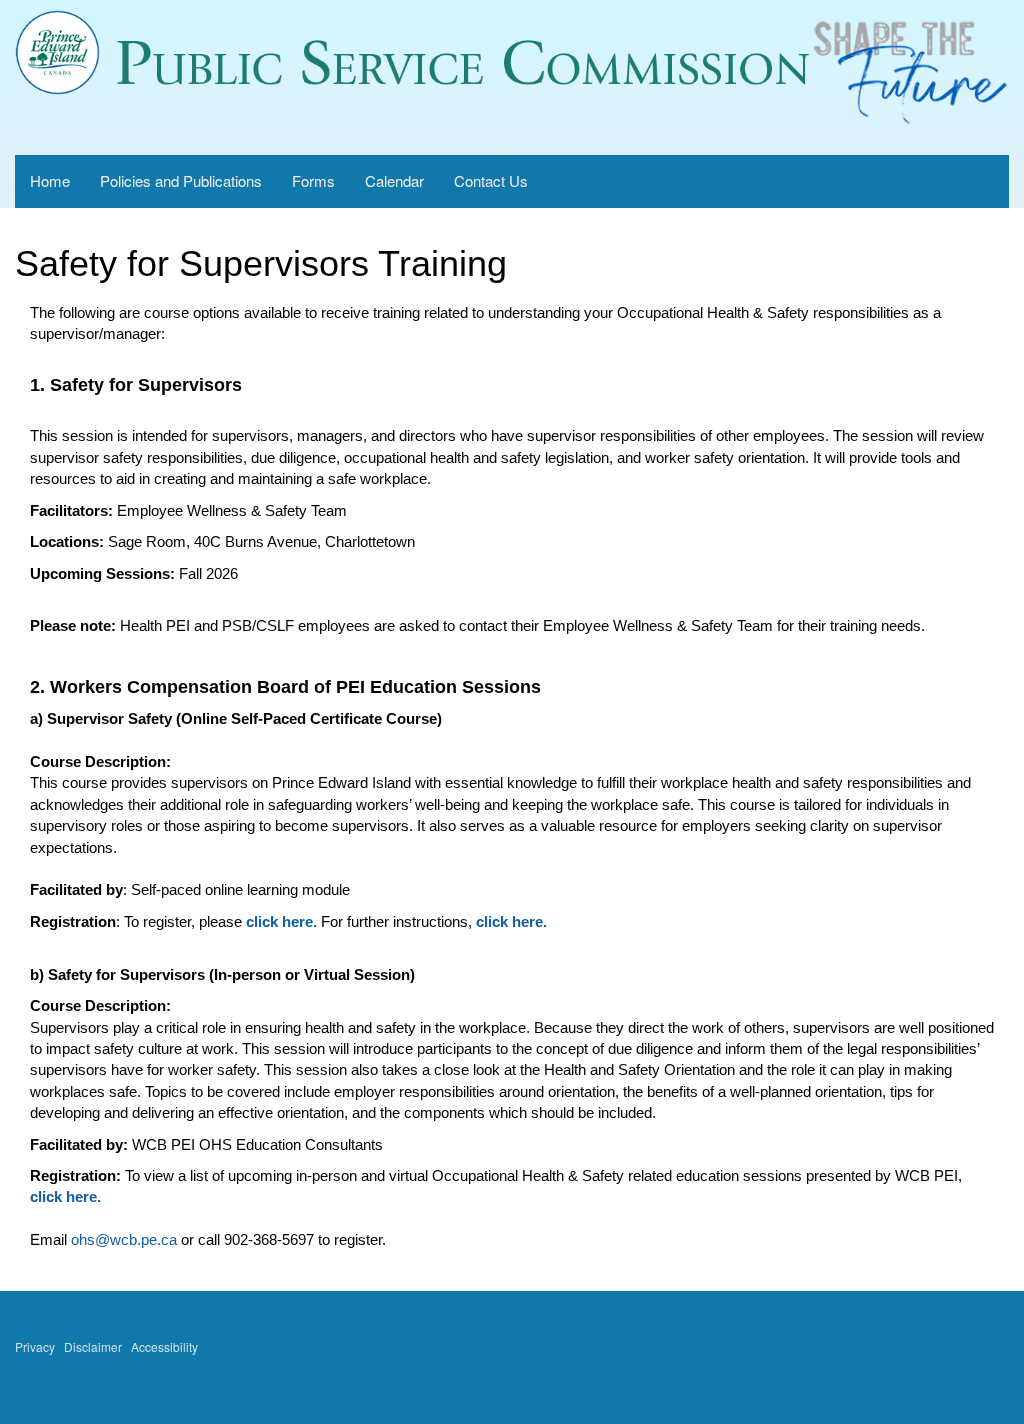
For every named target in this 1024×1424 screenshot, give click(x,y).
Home (50, 180)
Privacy (35, 1346)
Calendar (394, 180)
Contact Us (491, 180)
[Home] (57, 52)
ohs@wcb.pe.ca (124, 1239)
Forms (313, 180)
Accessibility (164, 1346)
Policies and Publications (181, 180)
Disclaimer (93, 1346)
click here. (281, 921)
